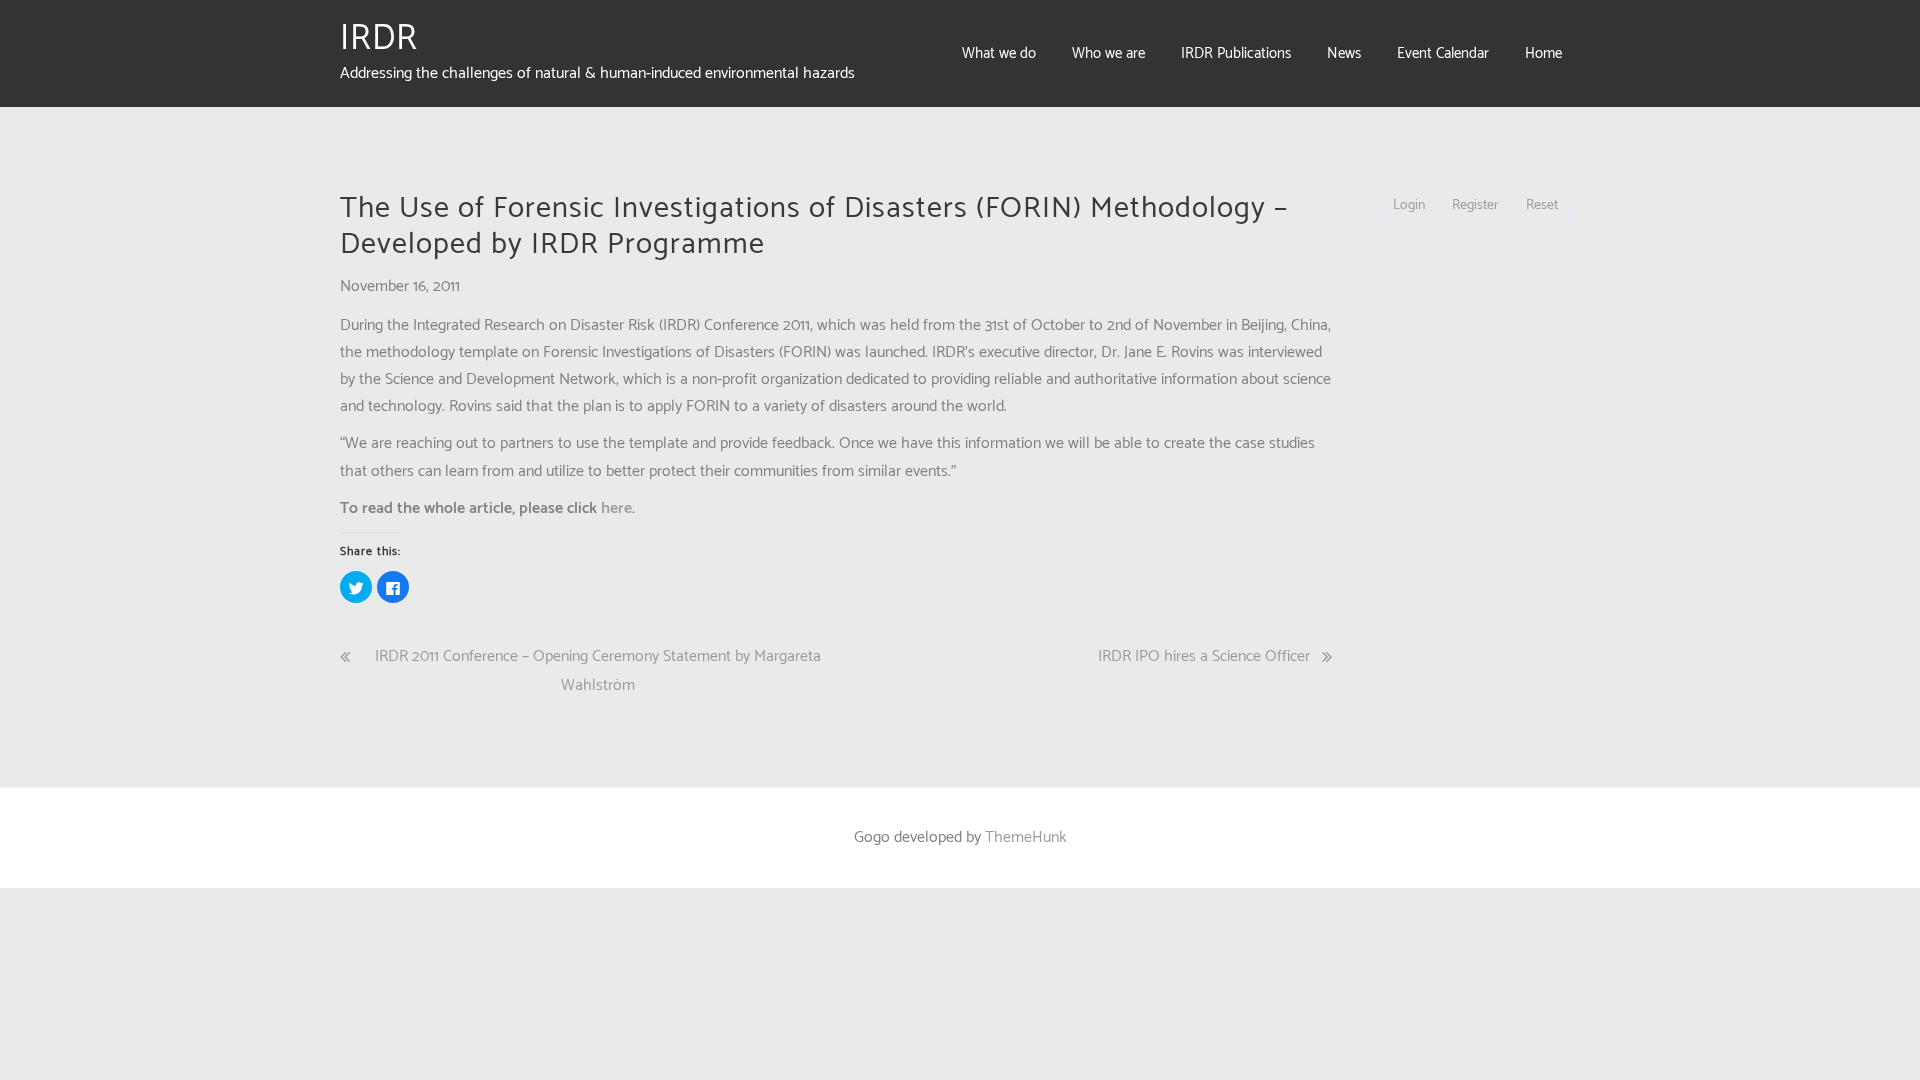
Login (1409, 205)
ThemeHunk (1026, 837)
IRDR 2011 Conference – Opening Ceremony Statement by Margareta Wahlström (598, 671)
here (616, 508)
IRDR (379, 39)
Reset (1542, 205)
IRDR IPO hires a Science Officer (1204, 656)
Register (1475, 205)
